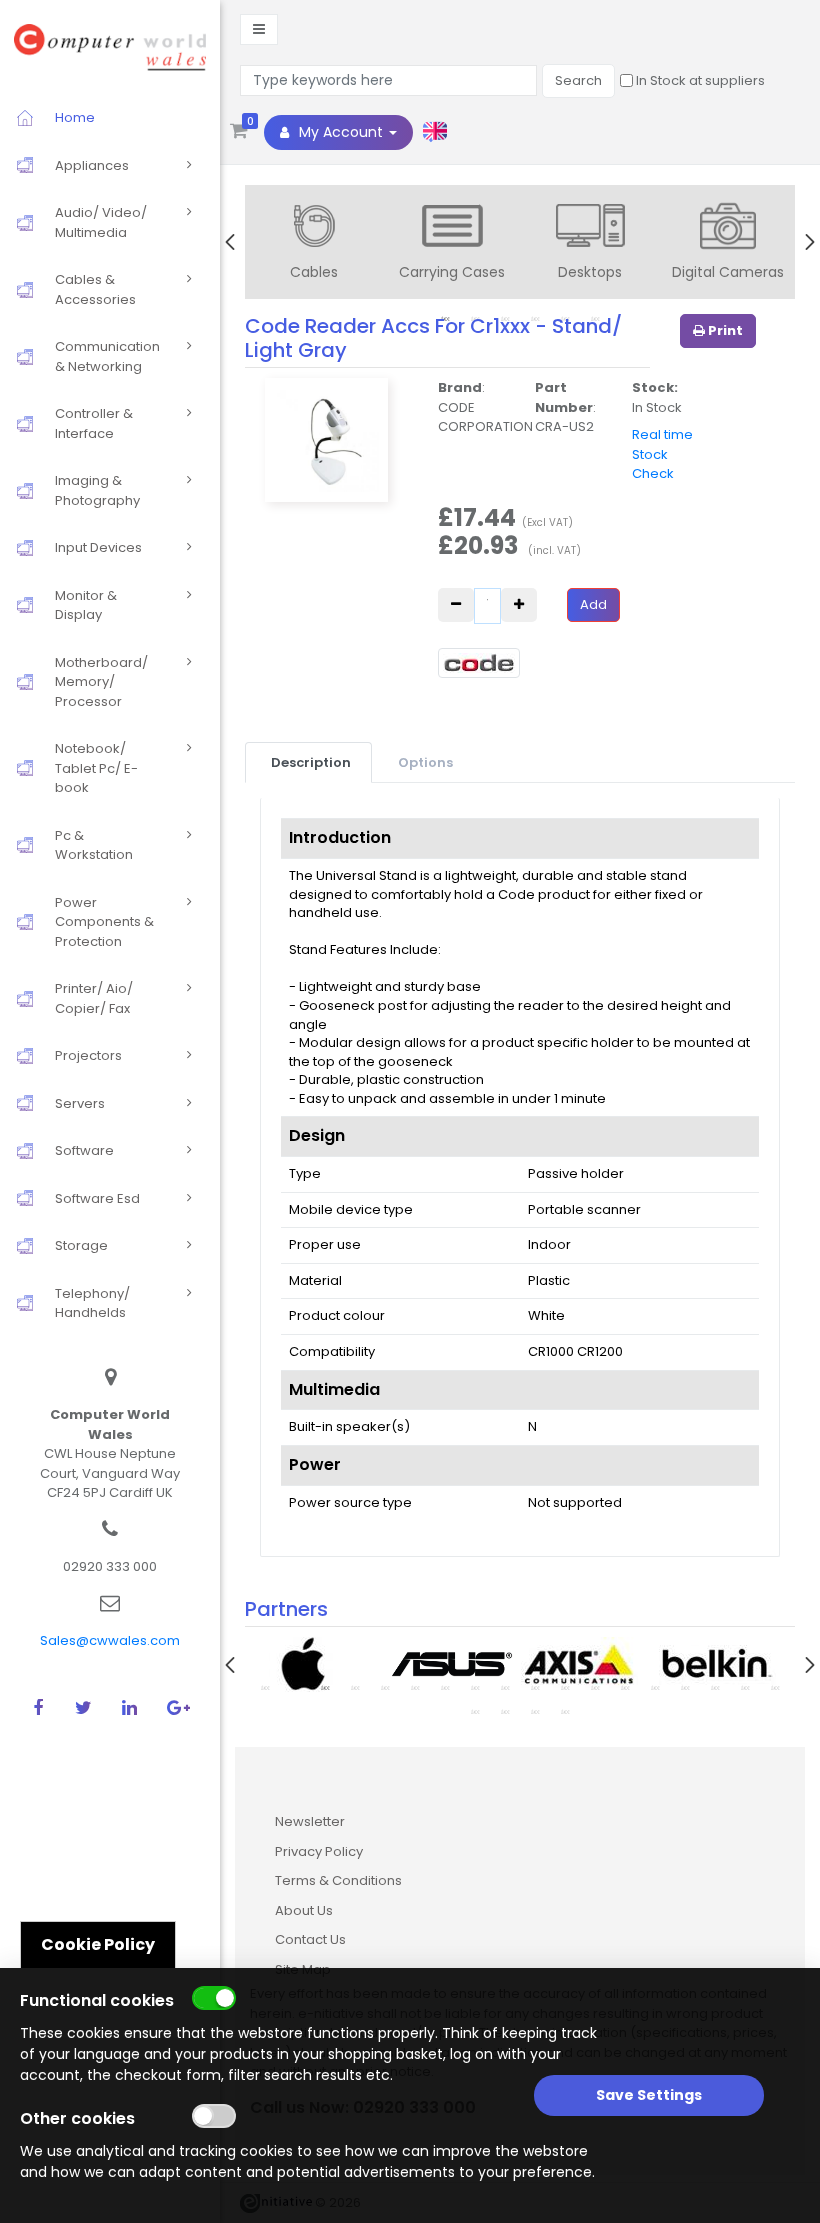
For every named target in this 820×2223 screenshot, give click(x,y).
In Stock (657, 407)
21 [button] (535, 1711)
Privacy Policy (319, 1851)
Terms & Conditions (338, 1880)
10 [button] (535, 1687)
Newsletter (310, 1821)
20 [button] (505, 1711)
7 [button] (445, 1687)
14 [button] (655, 1687)
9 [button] (505, 1687)
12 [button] (595, 1687)
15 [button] (685, 1687)
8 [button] (475, 1687)
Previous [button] (230, 242)
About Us (304, 1910)
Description (311, 762)
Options (425, 762)
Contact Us (310, 1939)
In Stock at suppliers (699, 80)
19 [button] (475, 1711)
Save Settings (649, 2095)
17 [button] (745, 1687)
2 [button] (295, 1687)
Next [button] (810, 242)
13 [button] (625, 1687)
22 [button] (565, 1711)
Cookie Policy (98, 1944)
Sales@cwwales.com (110, 1640)
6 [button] (415, 1687)
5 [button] (385, 1687)
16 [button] (715, 1687)
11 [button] (565, 1687)
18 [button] (775, 1687)
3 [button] (325, 1687)
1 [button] (265, 1687)
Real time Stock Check (662, 454)
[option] (314, 244)
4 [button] (355, 1687)
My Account (341, 132)
